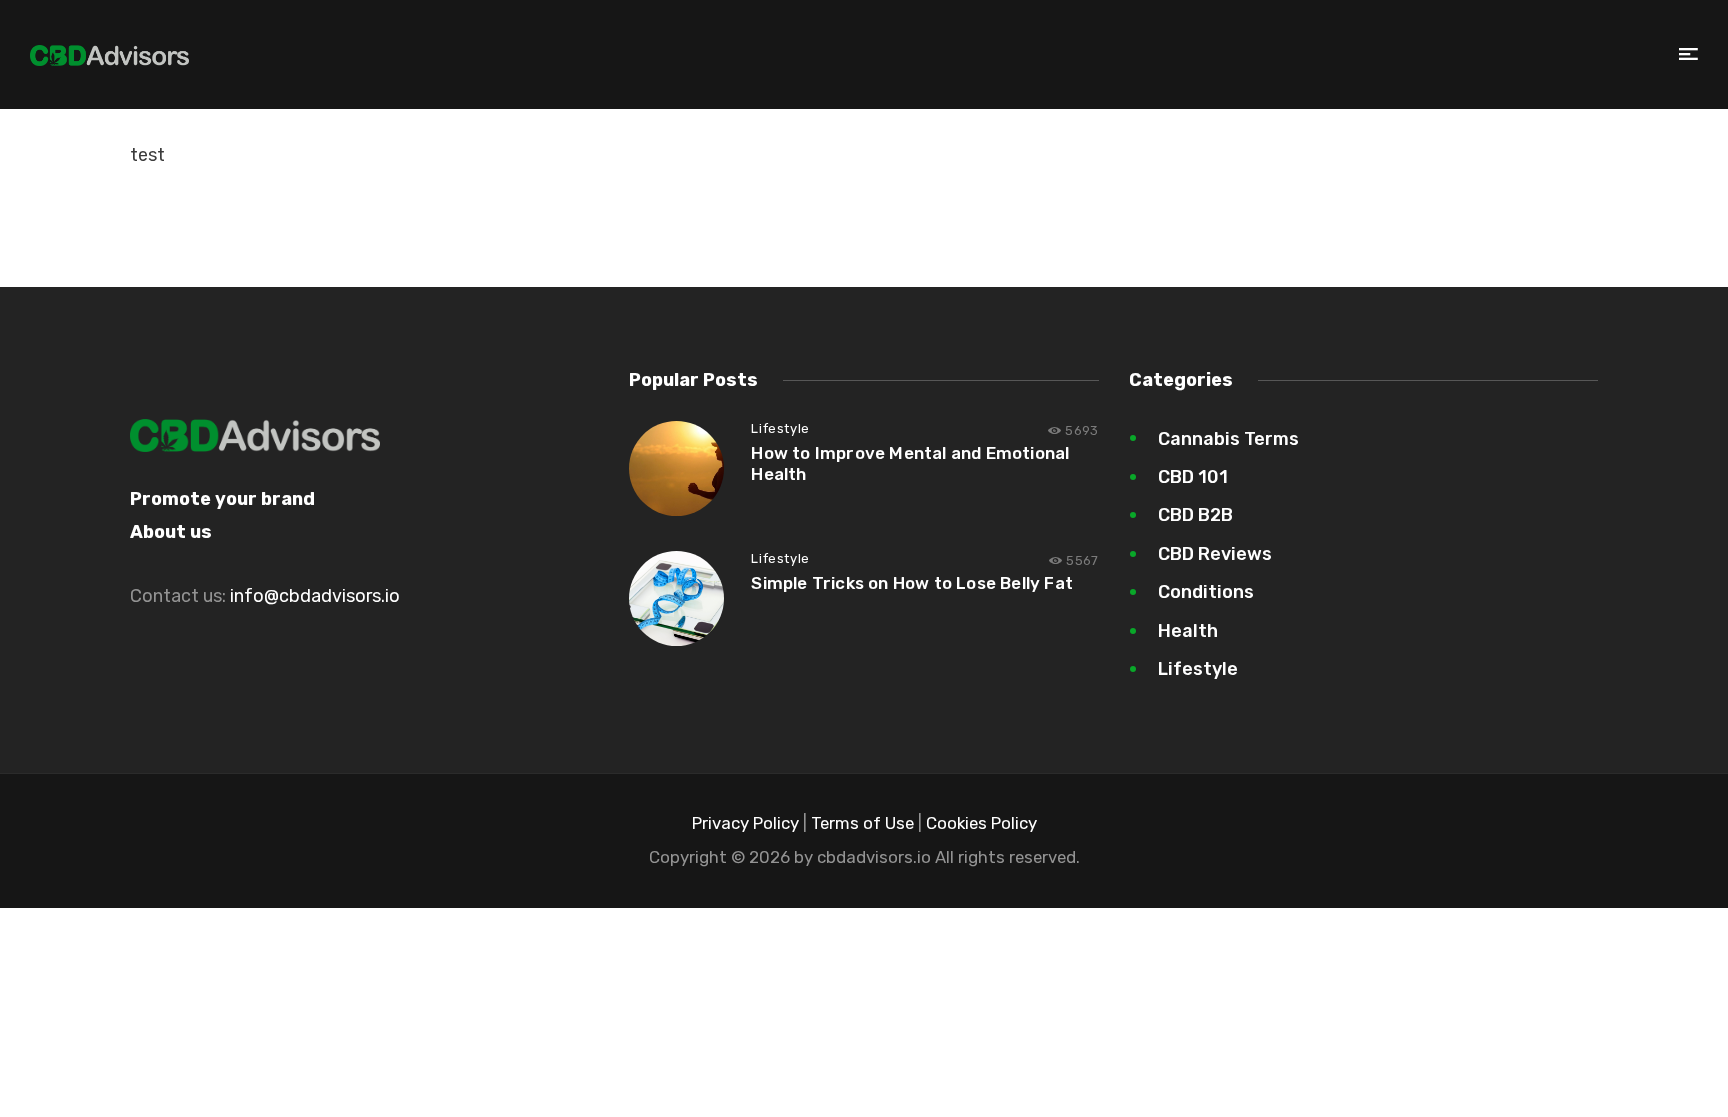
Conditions (1206, 592)
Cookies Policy (981, 823)
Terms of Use (862, 823)
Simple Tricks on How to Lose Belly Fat (912, 583)
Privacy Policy (745, 823)
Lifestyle (780, 428)
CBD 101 (1193, 477)
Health (1188, 631)
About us (171, 532)
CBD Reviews (1215, 554)
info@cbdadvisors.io (315, 596)
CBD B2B (1195, 515)
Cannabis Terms (1228, 439)
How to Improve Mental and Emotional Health (910, 463)
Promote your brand (222, 499)
